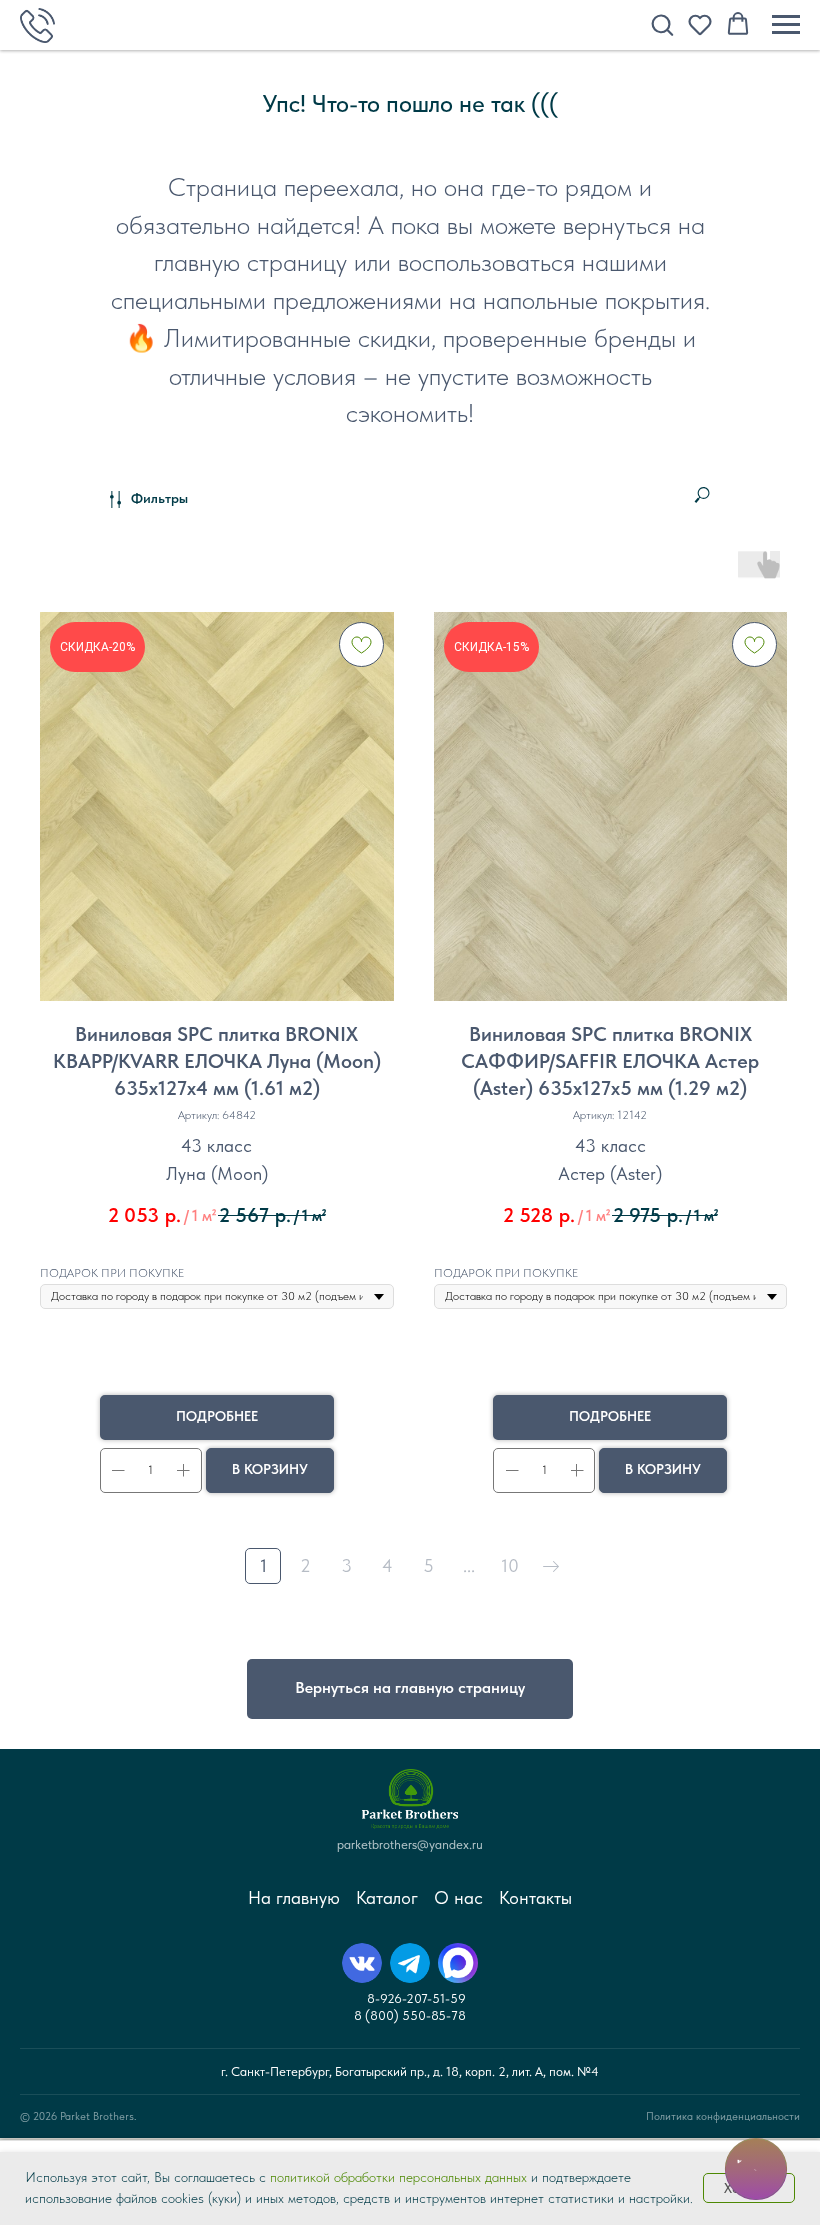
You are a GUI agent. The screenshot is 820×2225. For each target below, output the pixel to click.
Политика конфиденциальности (723, 2116)
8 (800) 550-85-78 (410, 2015)
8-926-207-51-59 (416, 1998)
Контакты (535, 1897)
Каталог (387, 1897)
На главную (294, 1897)
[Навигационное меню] (786, 25)
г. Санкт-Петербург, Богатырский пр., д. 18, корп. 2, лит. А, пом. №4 (410, 2071)
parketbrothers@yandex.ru (410, 1844)
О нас (458, 1897)
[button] (662, 24)
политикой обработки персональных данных (398, 2177)
